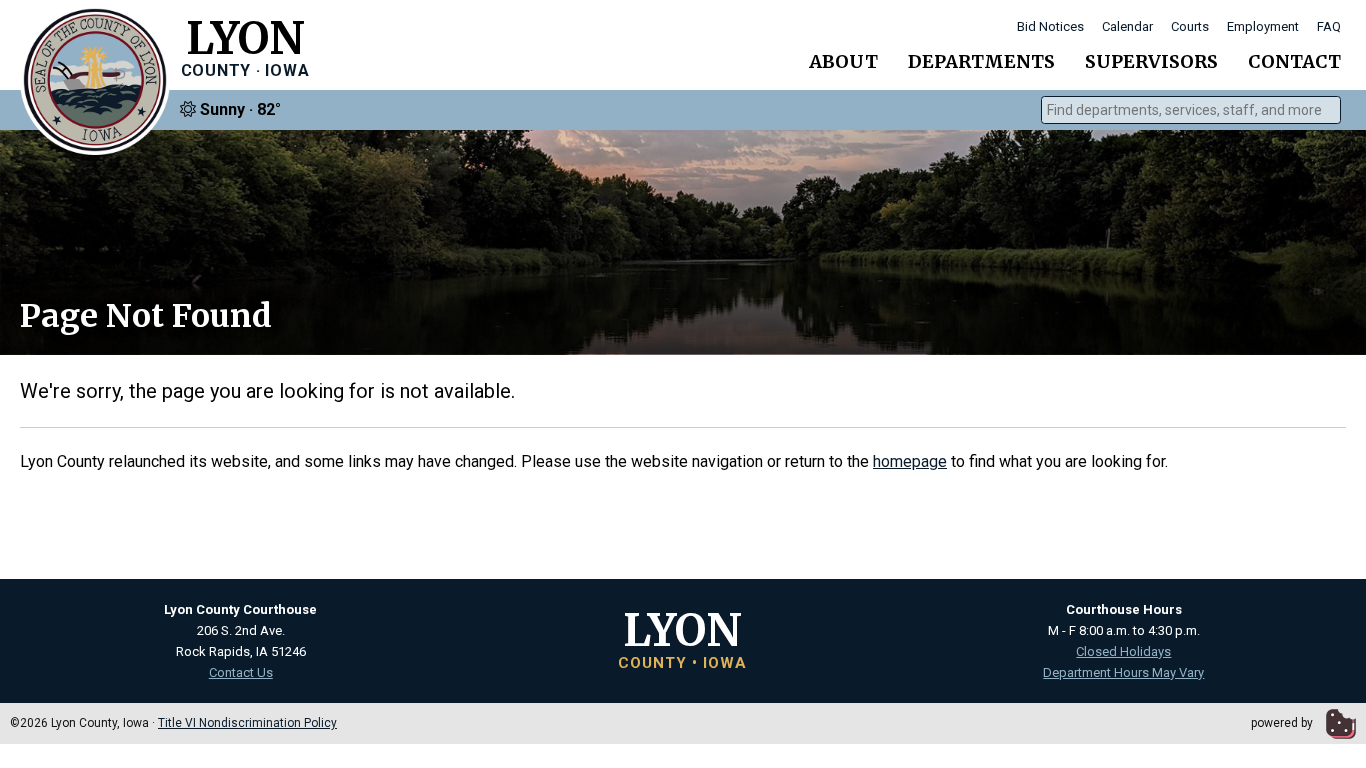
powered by (1283, 723)
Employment (1263, 26)
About (843, 61)
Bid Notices (1050, 26)
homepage (910, 461)
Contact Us (241, 672)
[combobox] (1191, 110)
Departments (981, 61)
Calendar (1127, 26)
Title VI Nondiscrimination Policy (247, 723)
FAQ (1329, 26)
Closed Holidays (1123, 651)
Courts (1190, 26)
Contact (1294, 61)
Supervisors (1151, 61)
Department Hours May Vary (1123, 672)
